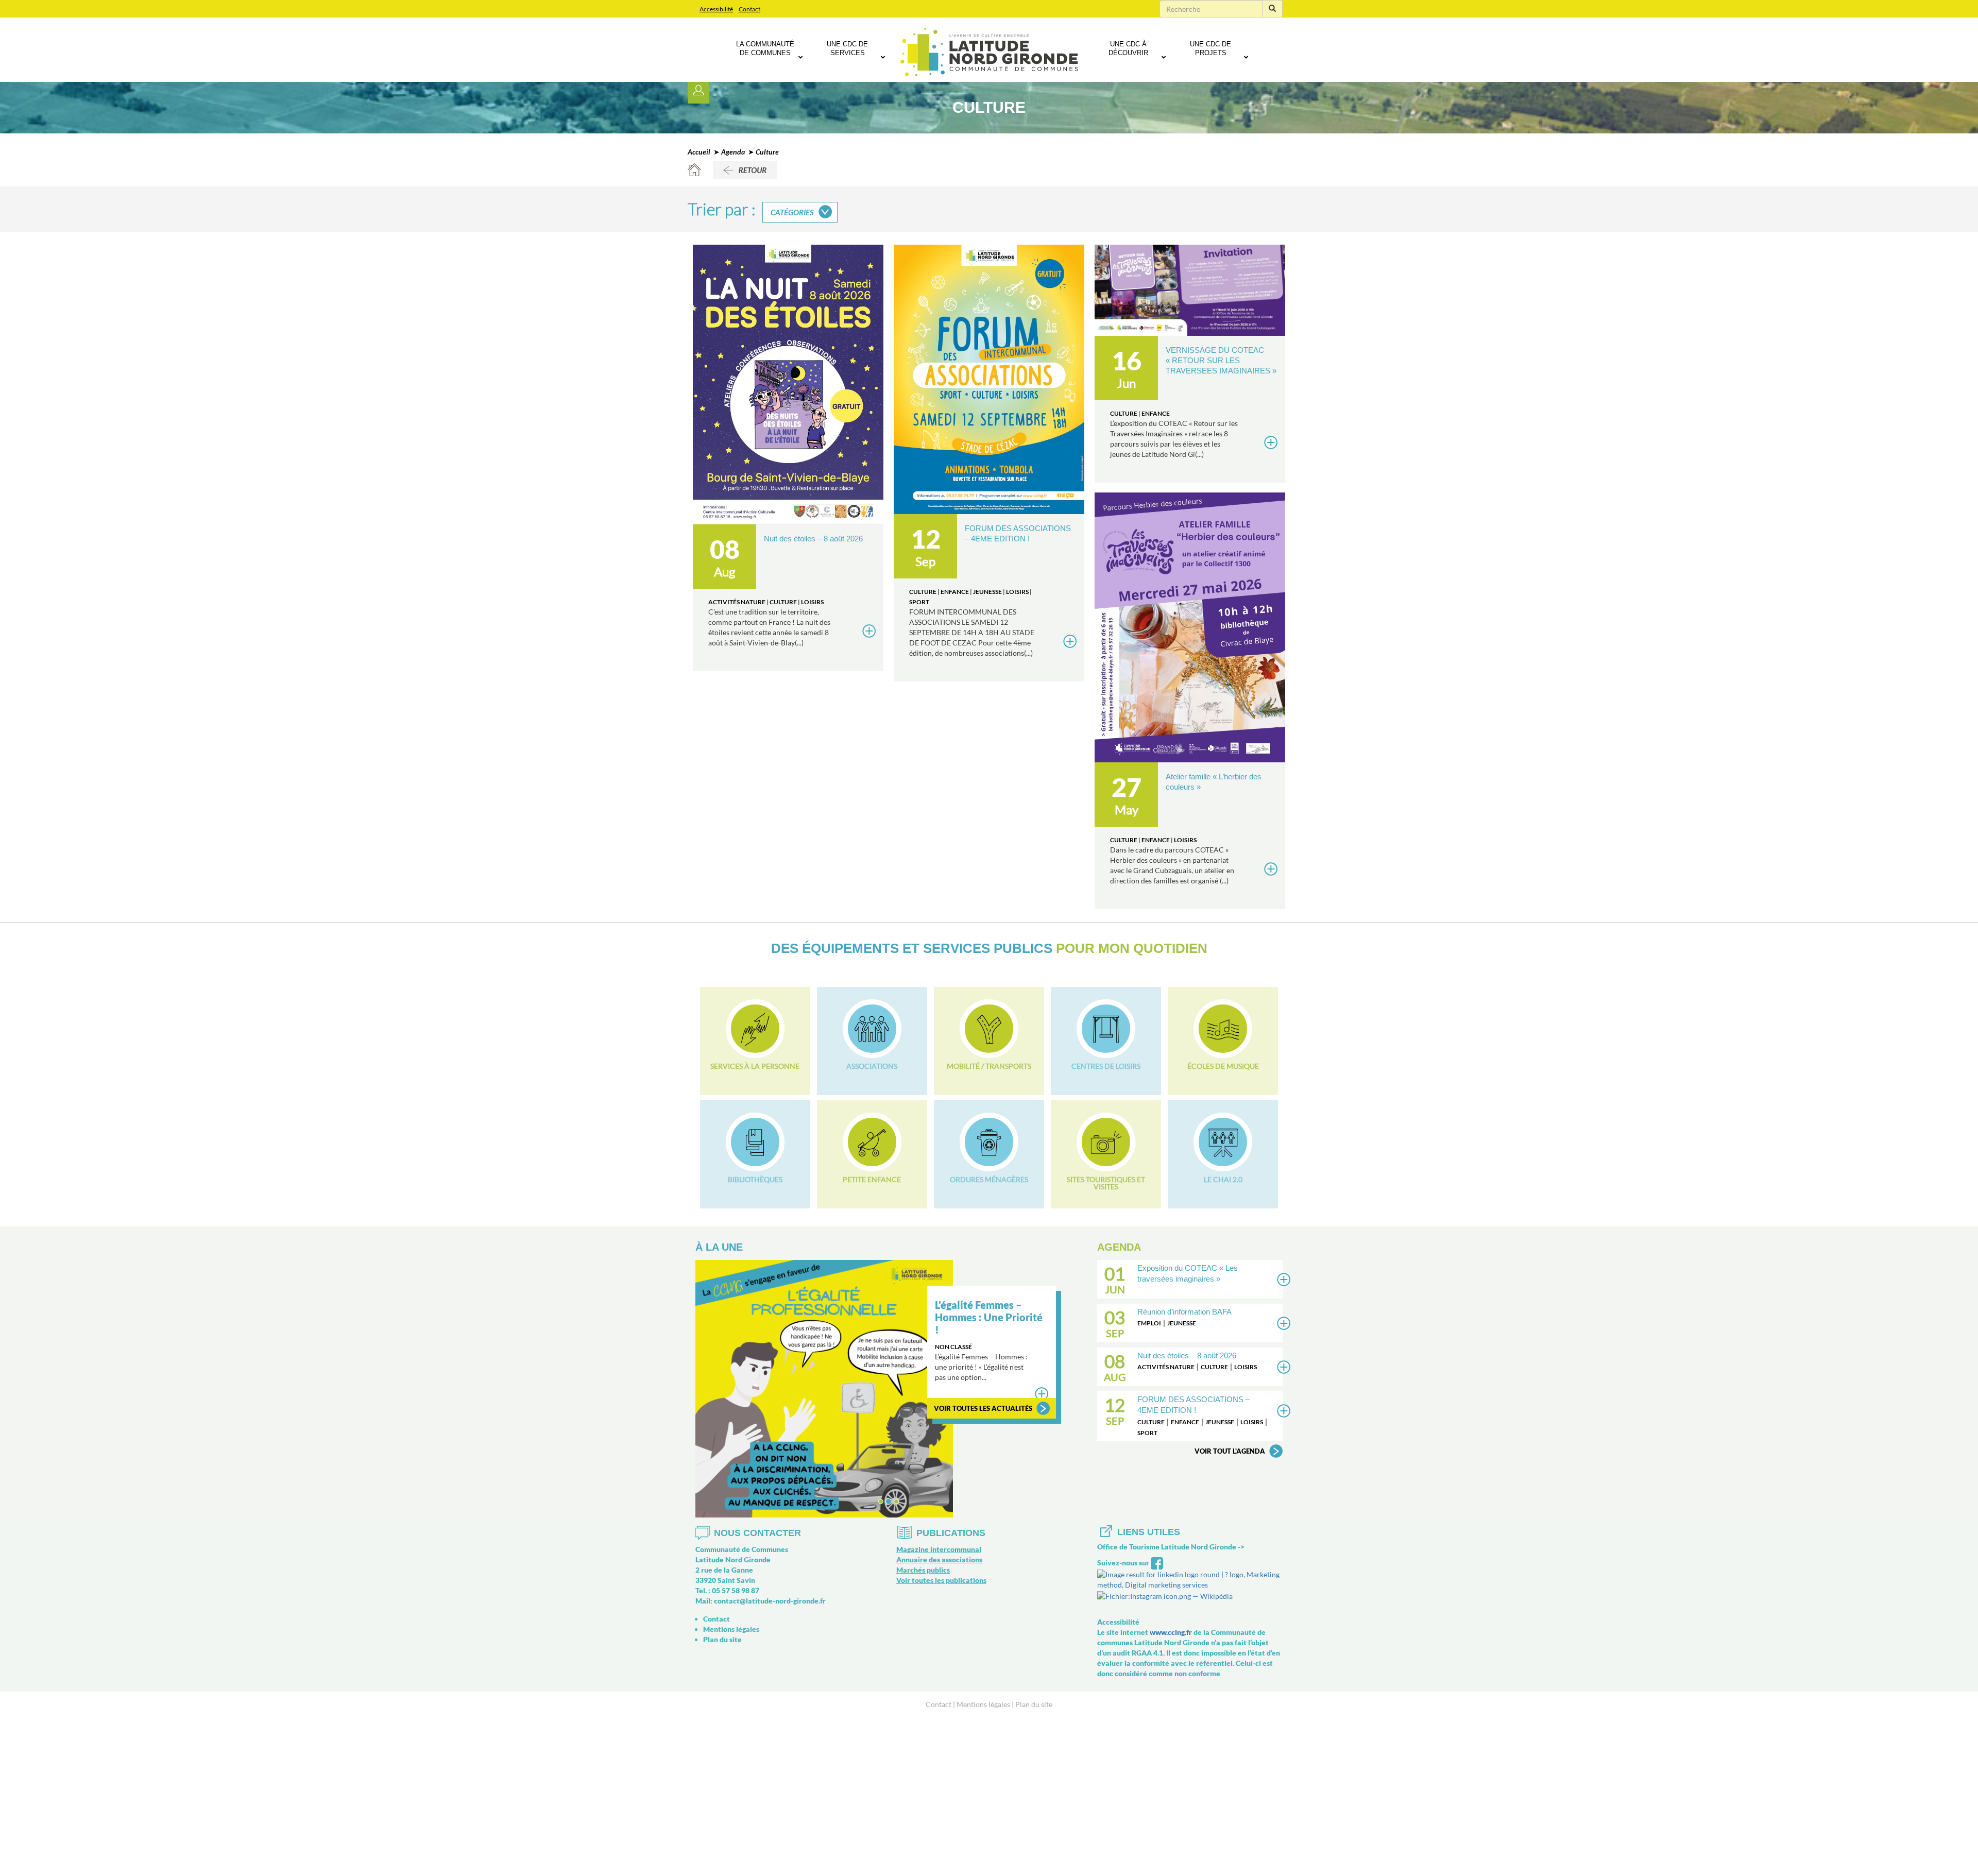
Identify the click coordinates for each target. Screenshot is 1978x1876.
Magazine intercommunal (939, 1549)
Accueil (699, 152)
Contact (749, 9)
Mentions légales (731, 1629)
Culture (783, 602)
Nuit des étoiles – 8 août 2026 (813, 539)
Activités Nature (737, 602)
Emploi (1149, 1323)
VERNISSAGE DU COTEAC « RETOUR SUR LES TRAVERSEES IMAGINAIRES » (1221, 360)
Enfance (955, 592)
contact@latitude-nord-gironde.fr (770, 1601)
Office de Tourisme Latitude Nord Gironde (1167, 1547)
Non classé (953, 1347)
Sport (919, 602)
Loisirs (812, 602)
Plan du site (722, 1639)
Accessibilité (716, 9)
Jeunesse (987, 592)
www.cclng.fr (1171, 1632)
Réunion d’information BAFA (1184, 1312)
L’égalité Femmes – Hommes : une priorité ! (989, 1317)
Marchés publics (923, 1570)
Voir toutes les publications (941, 1580)
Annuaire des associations (939, 1559)
